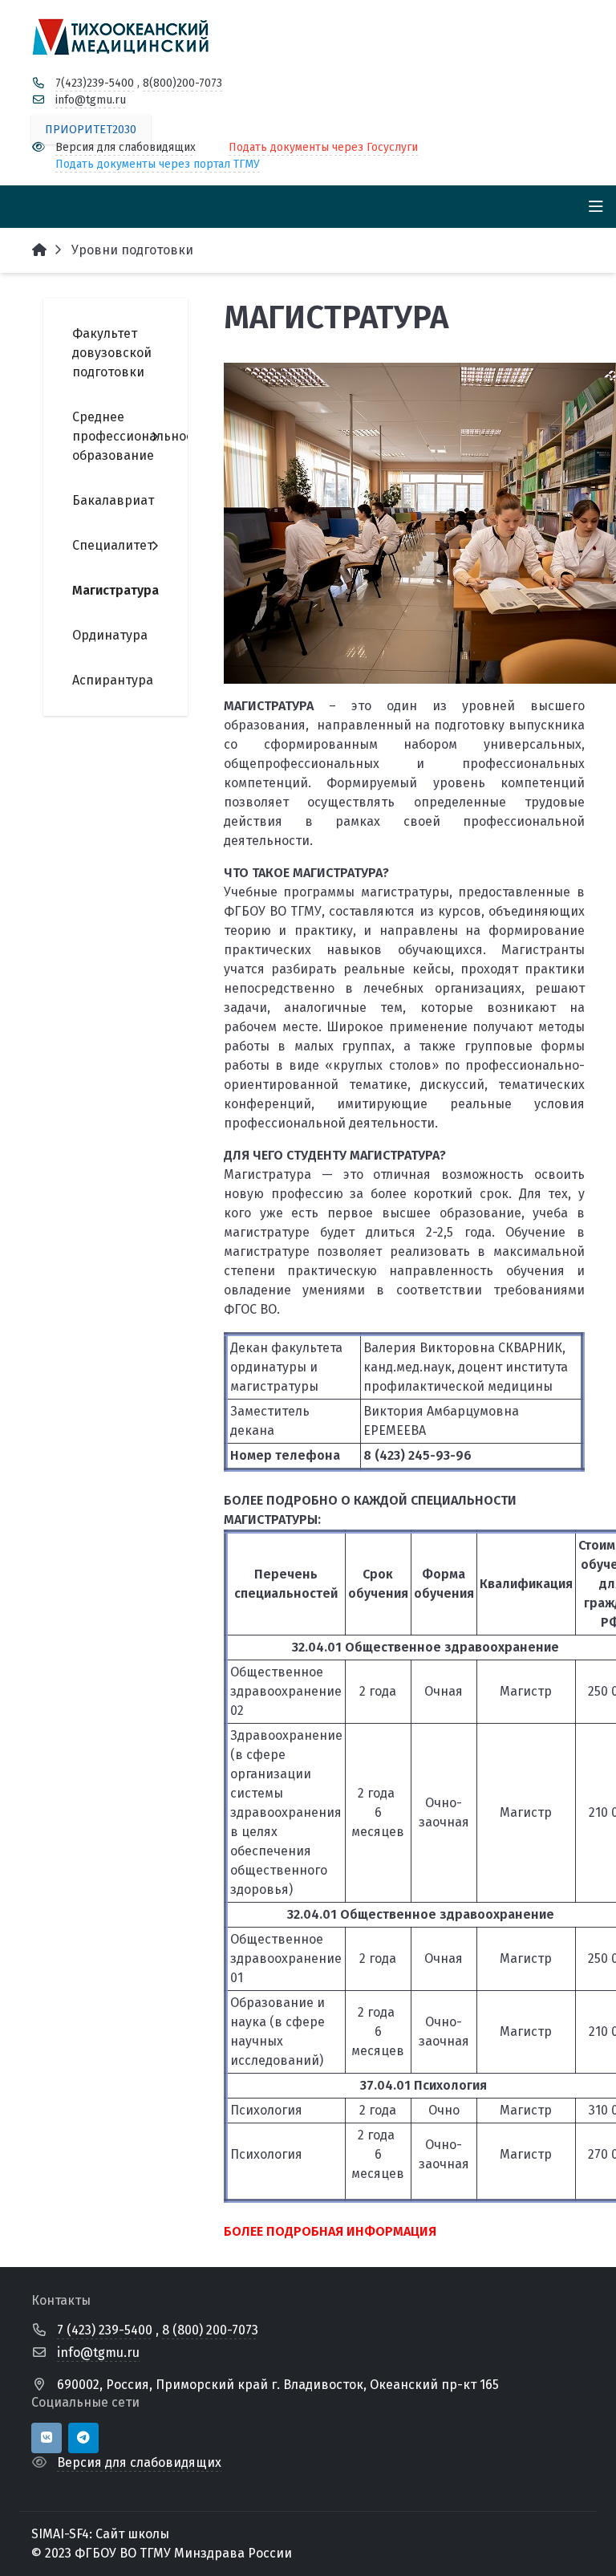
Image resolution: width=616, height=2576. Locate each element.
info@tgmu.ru (91, 100)
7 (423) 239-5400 (105, 2330)
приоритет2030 (91, 130)
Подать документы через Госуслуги (323, 147)
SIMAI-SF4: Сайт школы (100, 2534)
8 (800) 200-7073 (210, 2330)
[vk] (47, 2438)
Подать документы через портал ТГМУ (158, 164)
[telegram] (83, 2438)
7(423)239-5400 (95, 83)
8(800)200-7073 (182, 83)
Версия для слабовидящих (126, 147)
